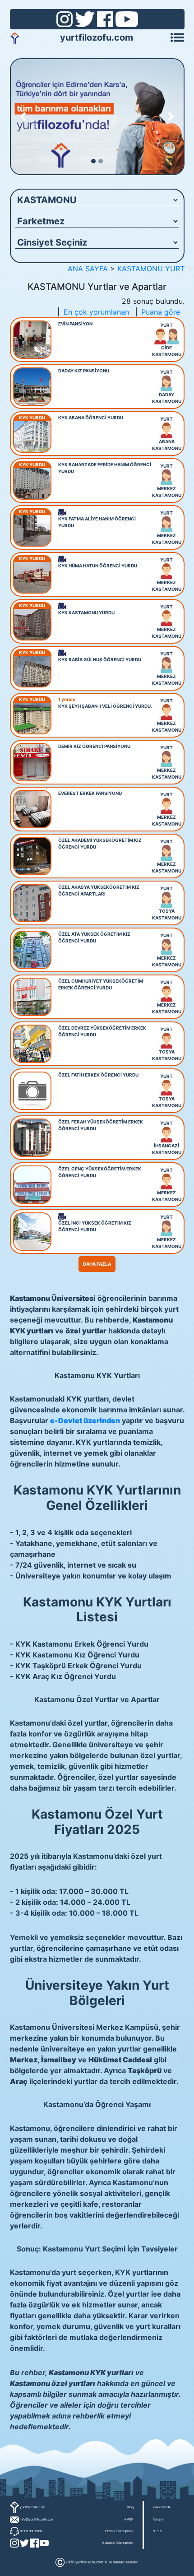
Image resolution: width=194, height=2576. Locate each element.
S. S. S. (158, 2531)
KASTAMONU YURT (151, 269)
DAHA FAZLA (97, 1264)
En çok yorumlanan (96, 312)
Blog (130, 2507)
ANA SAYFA (88, 269)
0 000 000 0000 (31, 2531)
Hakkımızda (162, 2507)
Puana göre (161, 312)
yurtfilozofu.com (97, 37)
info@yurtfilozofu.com (37, 2519)
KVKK (129, 2519)
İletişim (159, 2519)
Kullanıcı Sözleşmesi (118, 2543)
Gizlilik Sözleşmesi (119, 2531)
